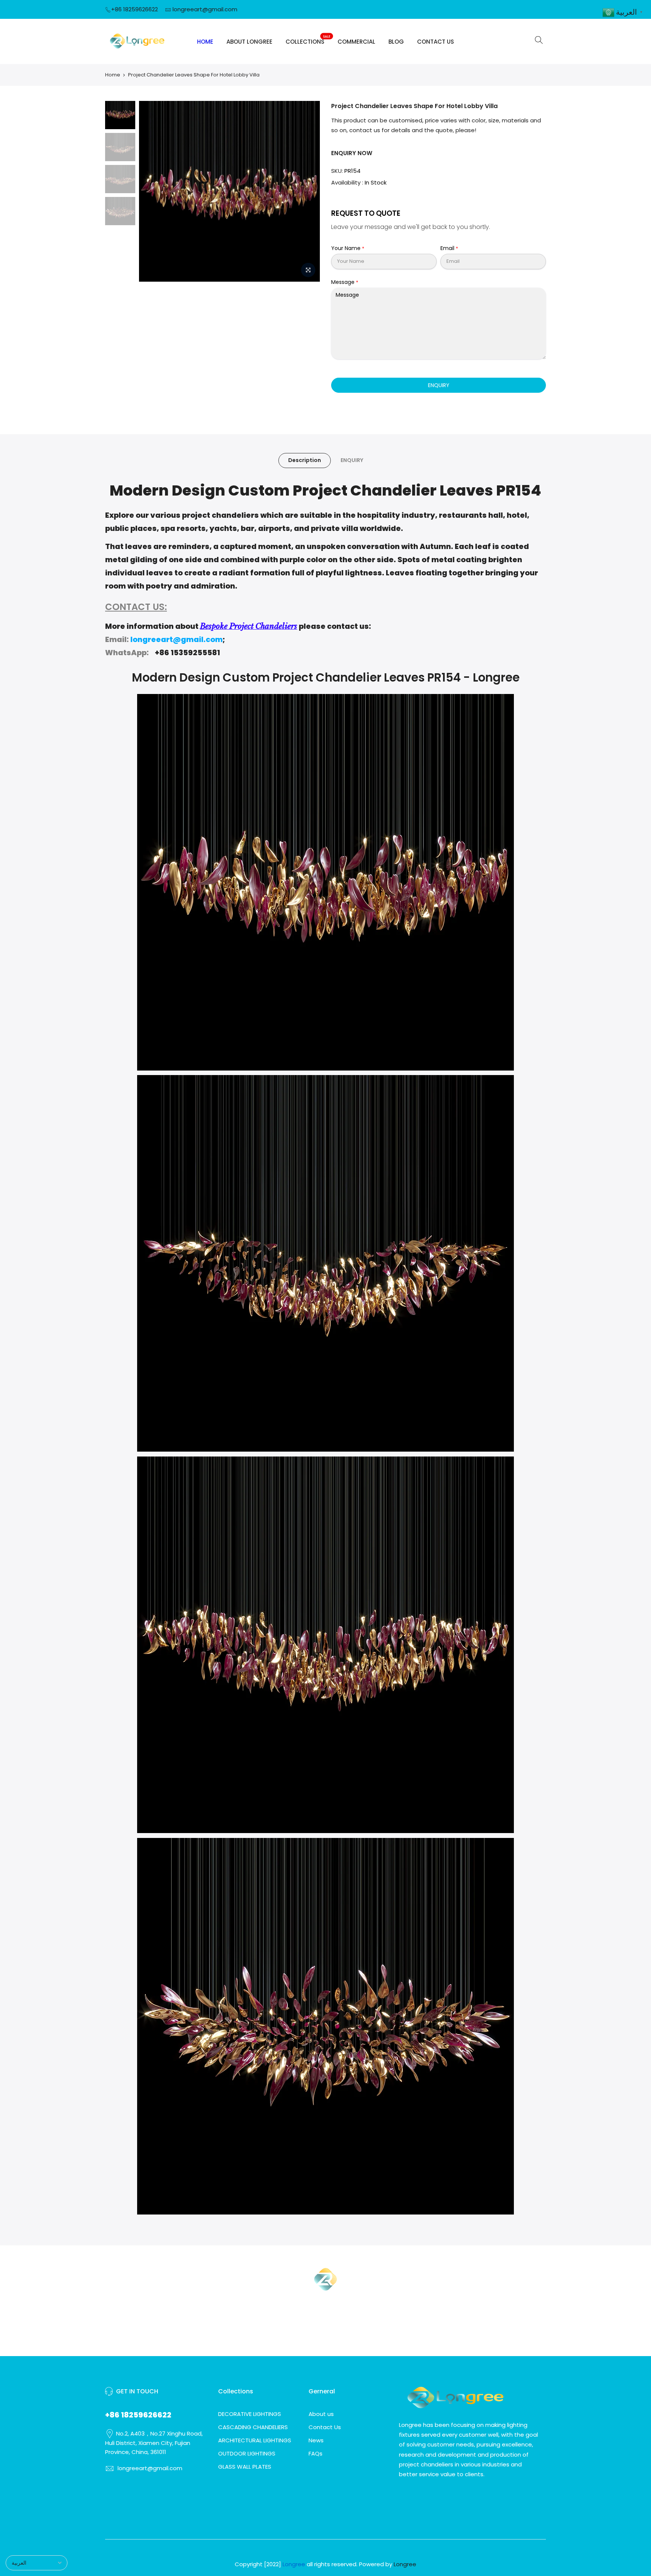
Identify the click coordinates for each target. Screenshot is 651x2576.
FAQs (316, 2453)
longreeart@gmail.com (205, 9)
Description (305, 460)
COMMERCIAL (356, 42)
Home (113, 75)
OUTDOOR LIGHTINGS (247, 2453)
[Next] (307, 191)
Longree (405, 2564)
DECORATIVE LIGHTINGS (250, 2414)
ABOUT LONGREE (249, 42)
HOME (205, 42)
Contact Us (325, 2427)
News (316, 2440)
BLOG (396, 42)
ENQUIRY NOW (352, 153)
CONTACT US (436, 42)
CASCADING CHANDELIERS (253, 2427)
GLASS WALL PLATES (245, 2467)
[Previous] (152, 191)
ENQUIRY (439, 385)
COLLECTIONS (308, 40)
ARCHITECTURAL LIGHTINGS (255, 2440)
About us (321, 2414)
